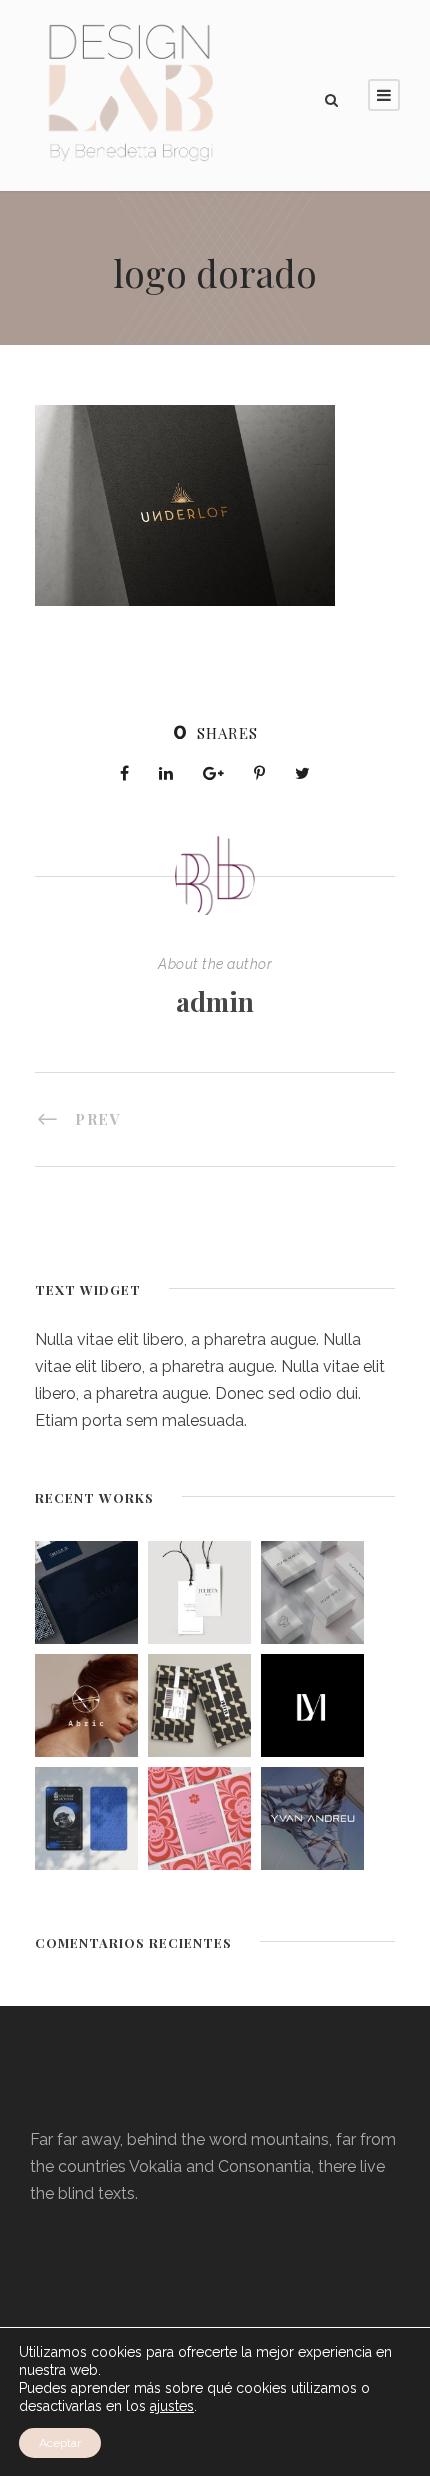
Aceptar (60, 2443)
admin (215, 1001)
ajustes (172, 2406)
